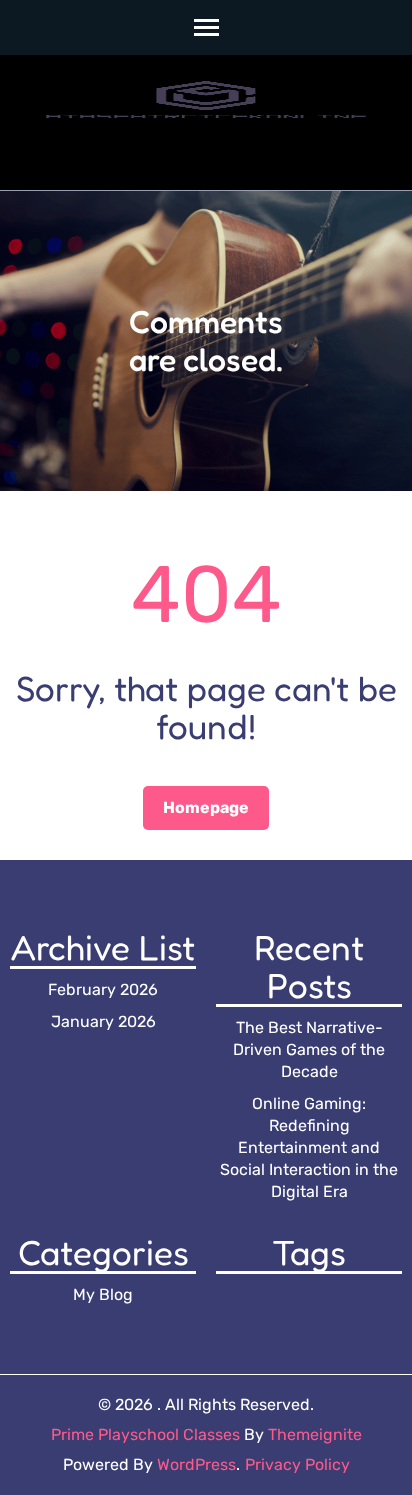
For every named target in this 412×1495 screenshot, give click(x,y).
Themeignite (315, 1434)
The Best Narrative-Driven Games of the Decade (309, 1049)
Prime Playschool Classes (145, 1434)
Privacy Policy (297, 1464)
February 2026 (103, 989)
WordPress (196, 1464)
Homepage (206, 807)
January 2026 (103, 1021)
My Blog (103, 1294)
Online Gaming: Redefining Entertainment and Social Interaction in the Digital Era (309, 1147)
